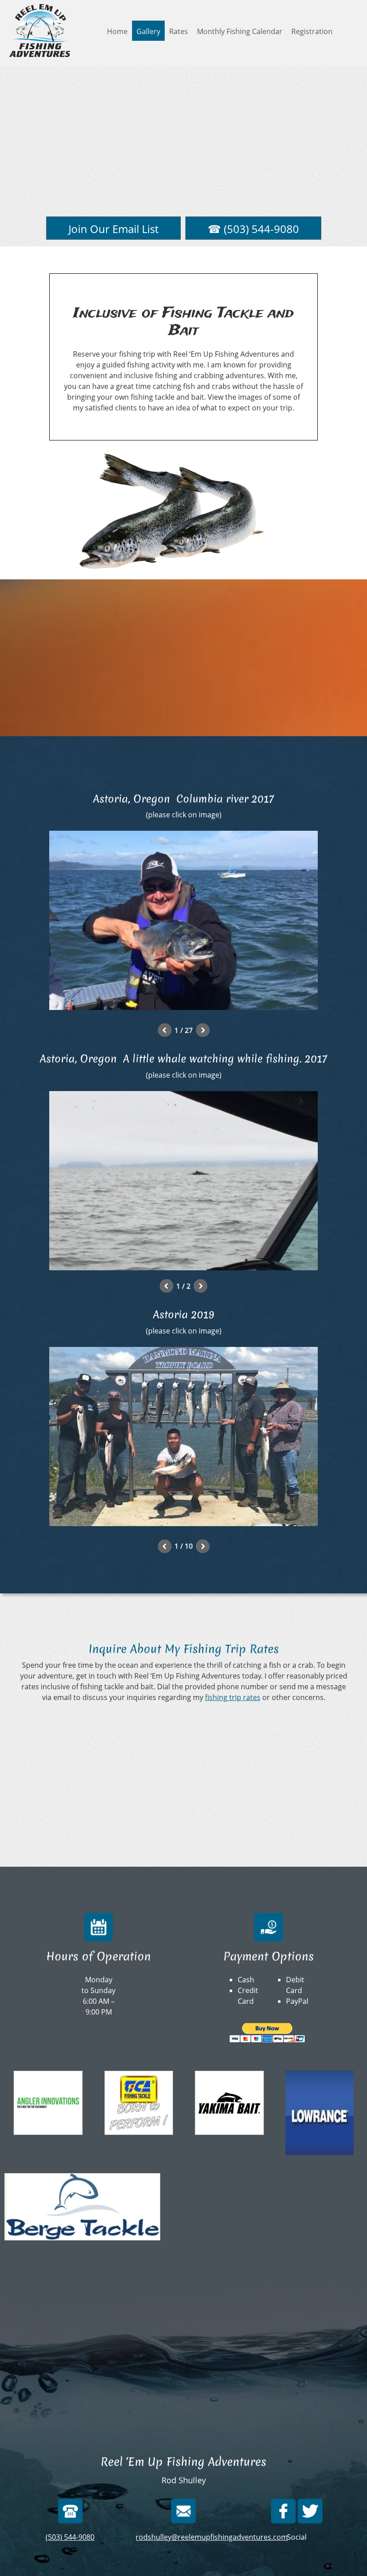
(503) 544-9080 (70, 2537)
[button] (183, 923)
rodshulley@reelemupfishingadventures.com (212, 2537)
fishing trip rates (233, 1697)
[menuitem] (117, 31)
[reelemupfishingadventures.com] (40, 30)
